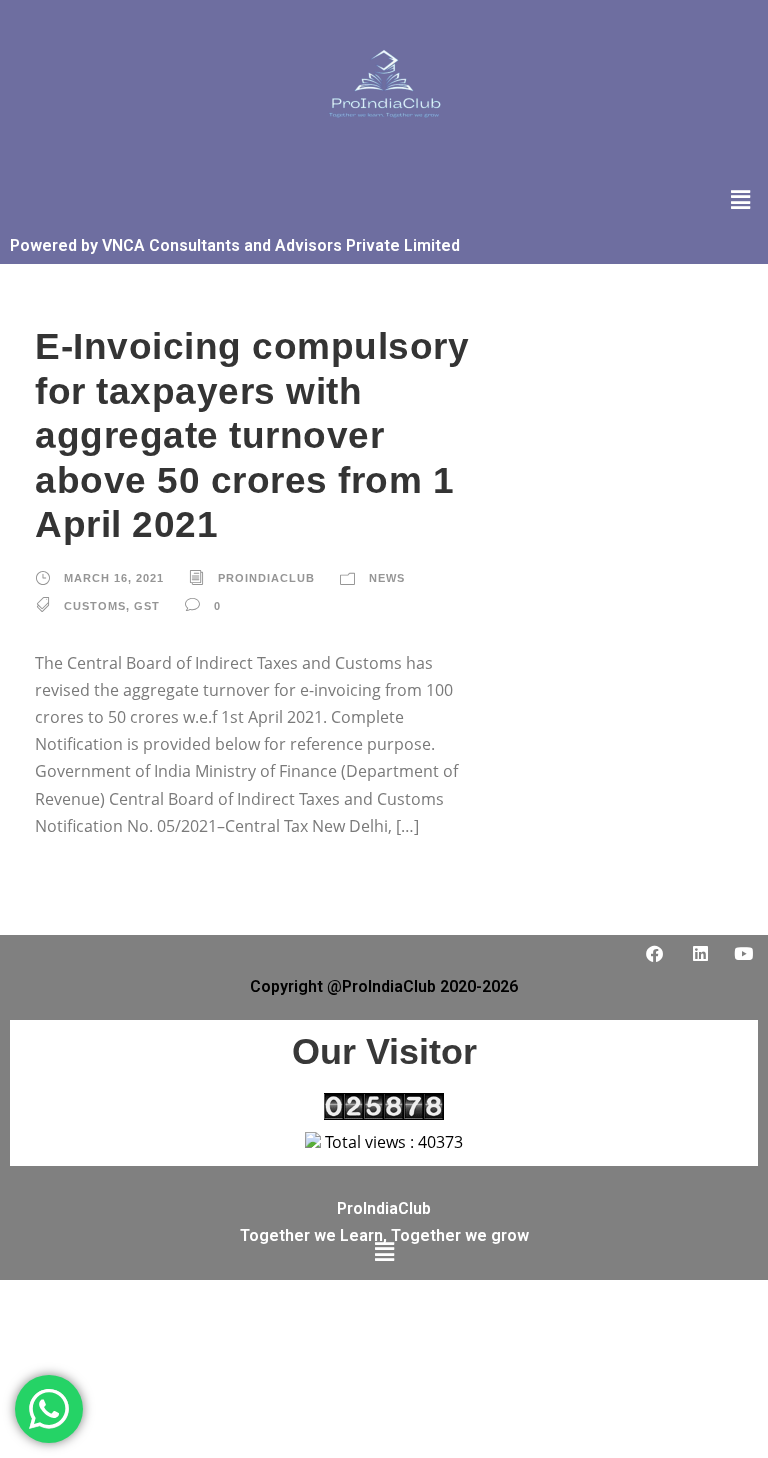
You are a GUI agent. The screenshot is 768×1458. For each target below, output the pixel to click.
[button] (741, 199)
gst (147, 606)
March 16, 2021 (114, 578)
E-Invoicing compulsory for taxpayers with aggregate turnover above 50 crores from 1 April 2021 (252, 435)
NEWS (387, 578)
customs (95, 606)
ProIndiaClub (266, 578)
